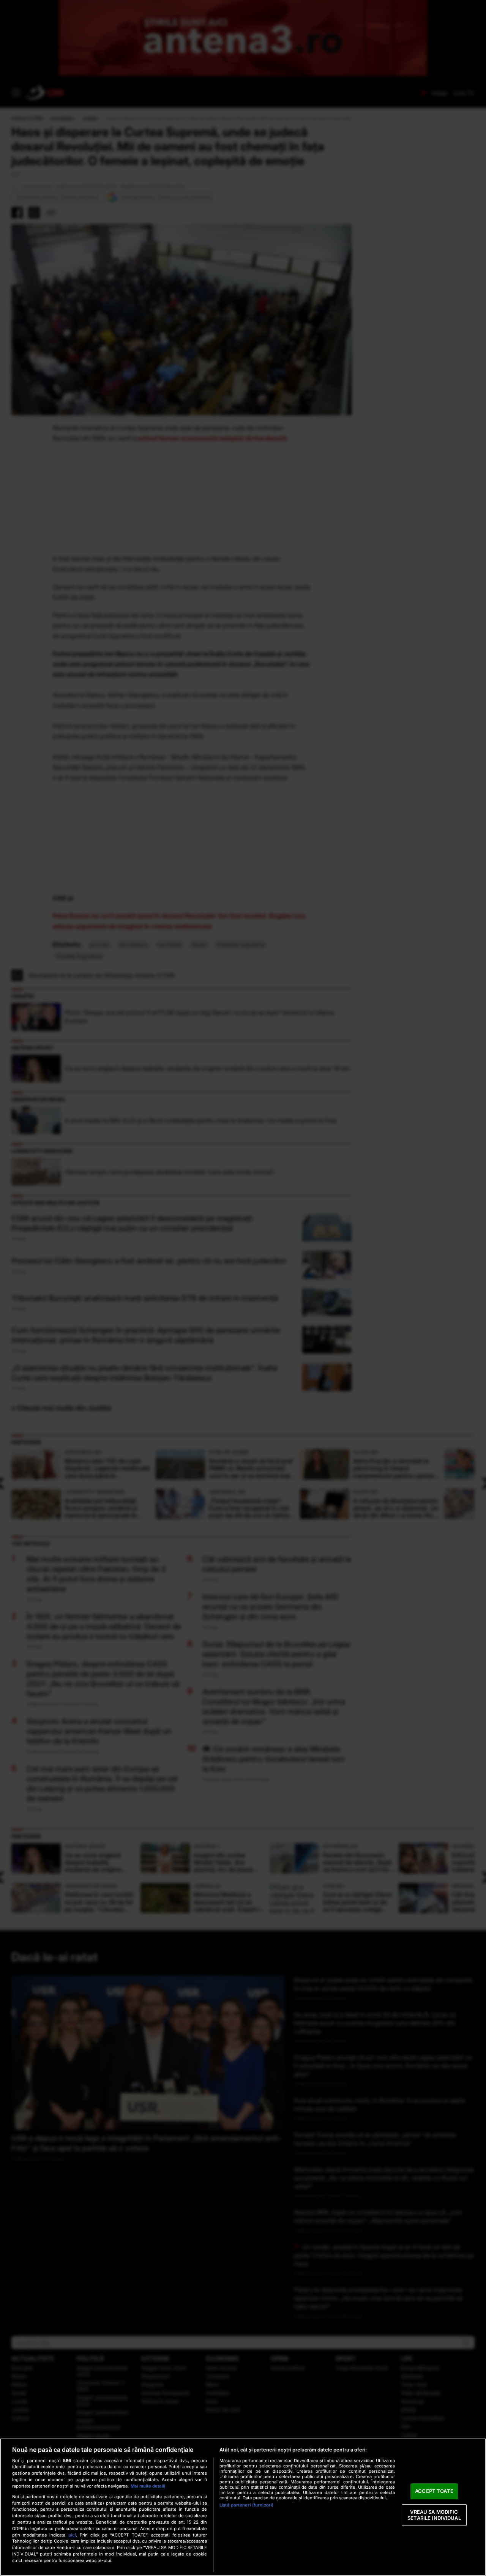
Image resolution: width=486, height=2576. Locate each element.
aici (72, 2535)
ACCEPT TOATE (434, 2491)
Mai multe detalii (148, 2486)
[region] (243, 2507)
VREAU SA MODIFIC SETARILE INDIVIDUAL (434, 2515)
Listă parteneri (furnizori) (246, 2505)
